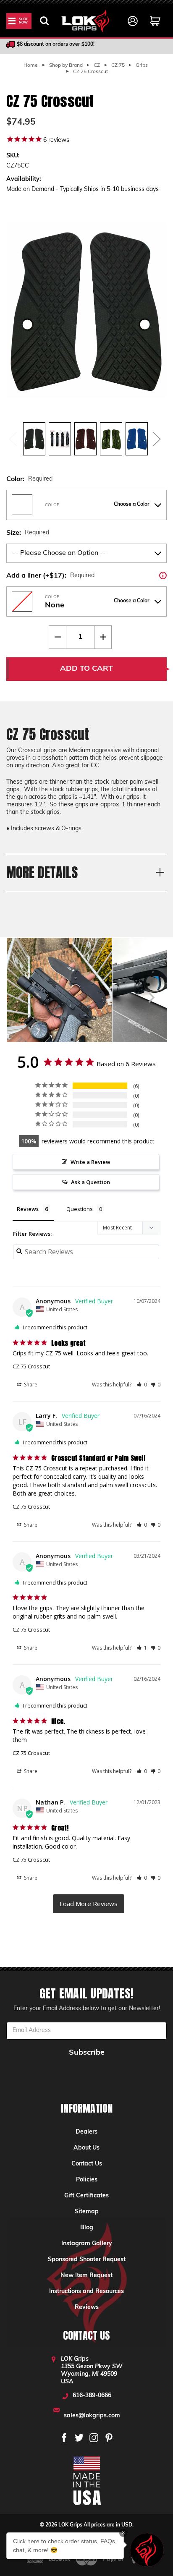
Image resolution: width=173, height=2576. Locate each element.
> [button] (89, 1904)
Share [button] (30, 1385)
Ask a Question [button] (90, 1182)
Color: (29, 479)
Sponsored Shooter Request (87, 2260)
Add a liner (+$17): (86, 575)
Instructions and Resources (86, 2292)
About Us (86, 2148)
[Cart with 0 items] (155, 21)
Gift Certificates (86, 2196)
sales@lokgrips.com (92, 2416)
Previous (13, 439)
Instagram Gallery (87, 2244)
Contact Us (87, 2164)
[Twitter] (79, 2438)
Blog (87, 2228)
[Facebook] (64, 2438)
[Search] (45, 21)
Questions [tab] (80, 1209)
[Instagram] (94, 2438)
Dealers (86, 2132)
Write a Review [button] (90, 1162)
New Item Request (86, 2276)
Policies (87, 2180)
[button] (142, 1385)
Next (156, 439)
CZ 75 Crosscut (31, 1366)
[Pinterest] (109, 2438)
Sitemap (87, 2212)
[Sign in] (133, 21)
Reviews (87, 2308)
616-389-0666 (92, 2396)
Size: (28, 533)
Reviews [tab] (28, 1209)
